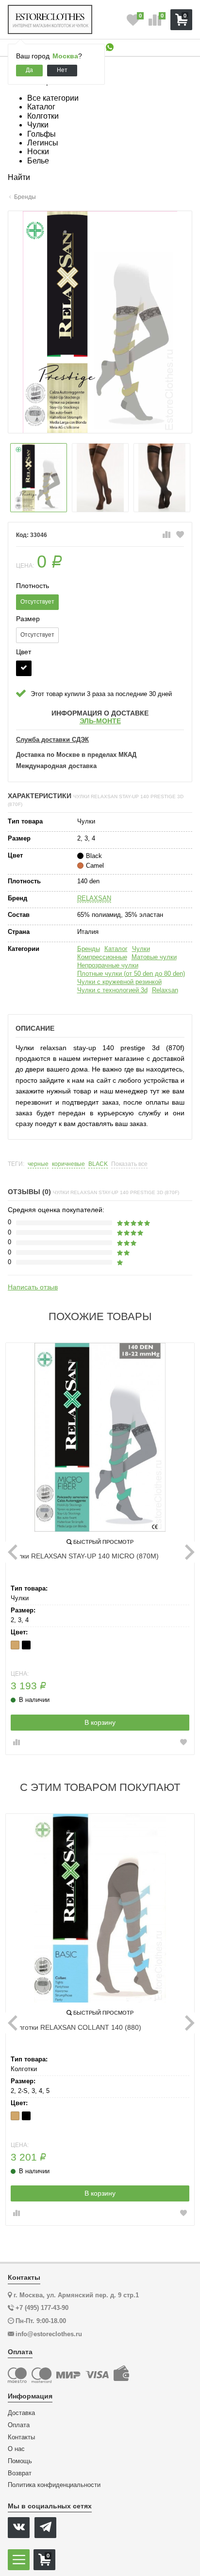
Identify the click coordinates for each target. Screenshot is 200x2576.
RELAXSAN (94, 898)
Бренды (89, 949)
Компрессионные (102, 957)
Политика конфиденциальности (54, 2485)
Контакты (21, 2437)
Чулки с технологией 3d (112, 990)
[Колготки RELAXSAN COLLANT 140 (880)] (100, 1908)
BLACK (98, 1164)
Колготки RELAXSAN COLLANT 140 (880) (76, 2027)
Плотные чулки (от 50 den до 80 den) (131, 974)
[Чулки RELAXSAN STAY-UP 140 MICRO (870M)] (100, 1437)
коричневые (68, 1164)
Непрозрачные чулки (108, 965)
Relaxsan (165, 990)
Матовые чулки (154, 957)
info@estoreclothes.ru (49, 2334)
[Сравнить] (167, 535)
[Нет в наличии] (24, 668)
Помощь (20, 2461)
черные (38, 1164)
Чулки (141, 949)
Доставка (21, 2413)
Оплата (19, 2425)
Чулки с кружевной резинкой (119, 982)
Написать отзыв (33, 1287)
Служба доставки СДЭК (52, 740)
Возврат (20, 2473)
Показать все (129, 1164)
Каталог (116, 949)
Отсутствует (37, 602)
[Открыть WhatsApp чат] (110, 48)
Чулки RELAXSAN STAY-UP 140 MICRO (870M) (85, 1556)
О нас (16, 2449)
